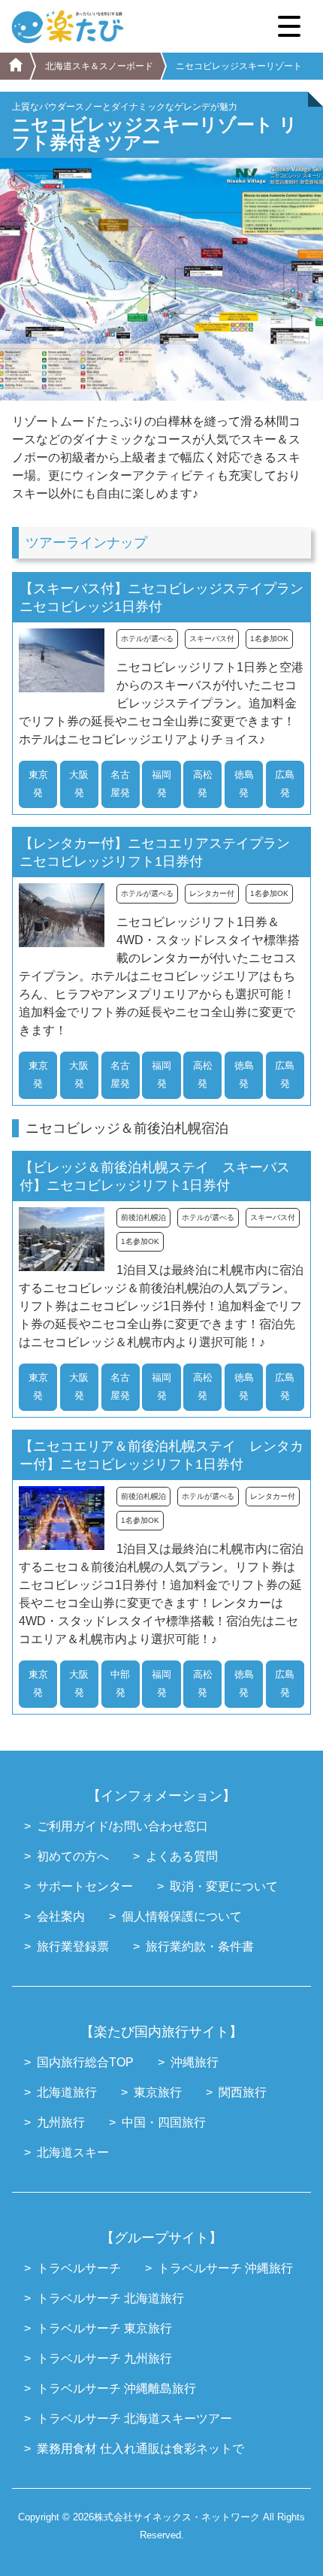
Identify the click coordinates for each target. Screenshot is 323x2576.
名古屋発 (120, 784)
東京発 (38, 784)
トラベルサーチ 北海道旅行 (110, 2298)
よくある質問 (182, 1856)
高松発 (203, 784)
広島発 (285, 784)
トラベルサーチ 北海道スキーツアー (134, 2419)
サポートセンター (85, 1886)
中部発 (120, 1683)
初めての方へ (73, 1856)
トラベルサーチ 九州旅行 (104, 2358)
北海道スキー (73, 2152)
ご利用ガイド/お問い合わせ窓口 (122, 1826)
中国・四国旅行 (164, 2122)
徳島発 (244, 784)
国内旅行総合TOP (85, 2062)
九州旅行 (61, 2122)
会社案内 (61, 1916)
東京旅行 (158, 2092)
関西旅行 (243, 2092)
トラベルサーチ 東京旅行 (104, 2328)
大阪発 (79, 784)
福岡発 (161, 784)
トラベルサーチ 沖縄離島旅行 (116, 2388)
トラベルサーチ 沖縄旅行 (225, 2268)
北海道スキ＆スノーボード (99, 66)
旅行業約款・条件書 (200, 1946)
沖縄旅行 (195, 2062)
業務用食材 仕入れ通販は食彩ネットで (140, 2449)
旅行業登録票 (73, 1946)
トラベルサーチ (79, 2268)
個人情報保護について (182, 1916)
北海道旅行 (67, 2092)
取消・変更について (224, 1886)
